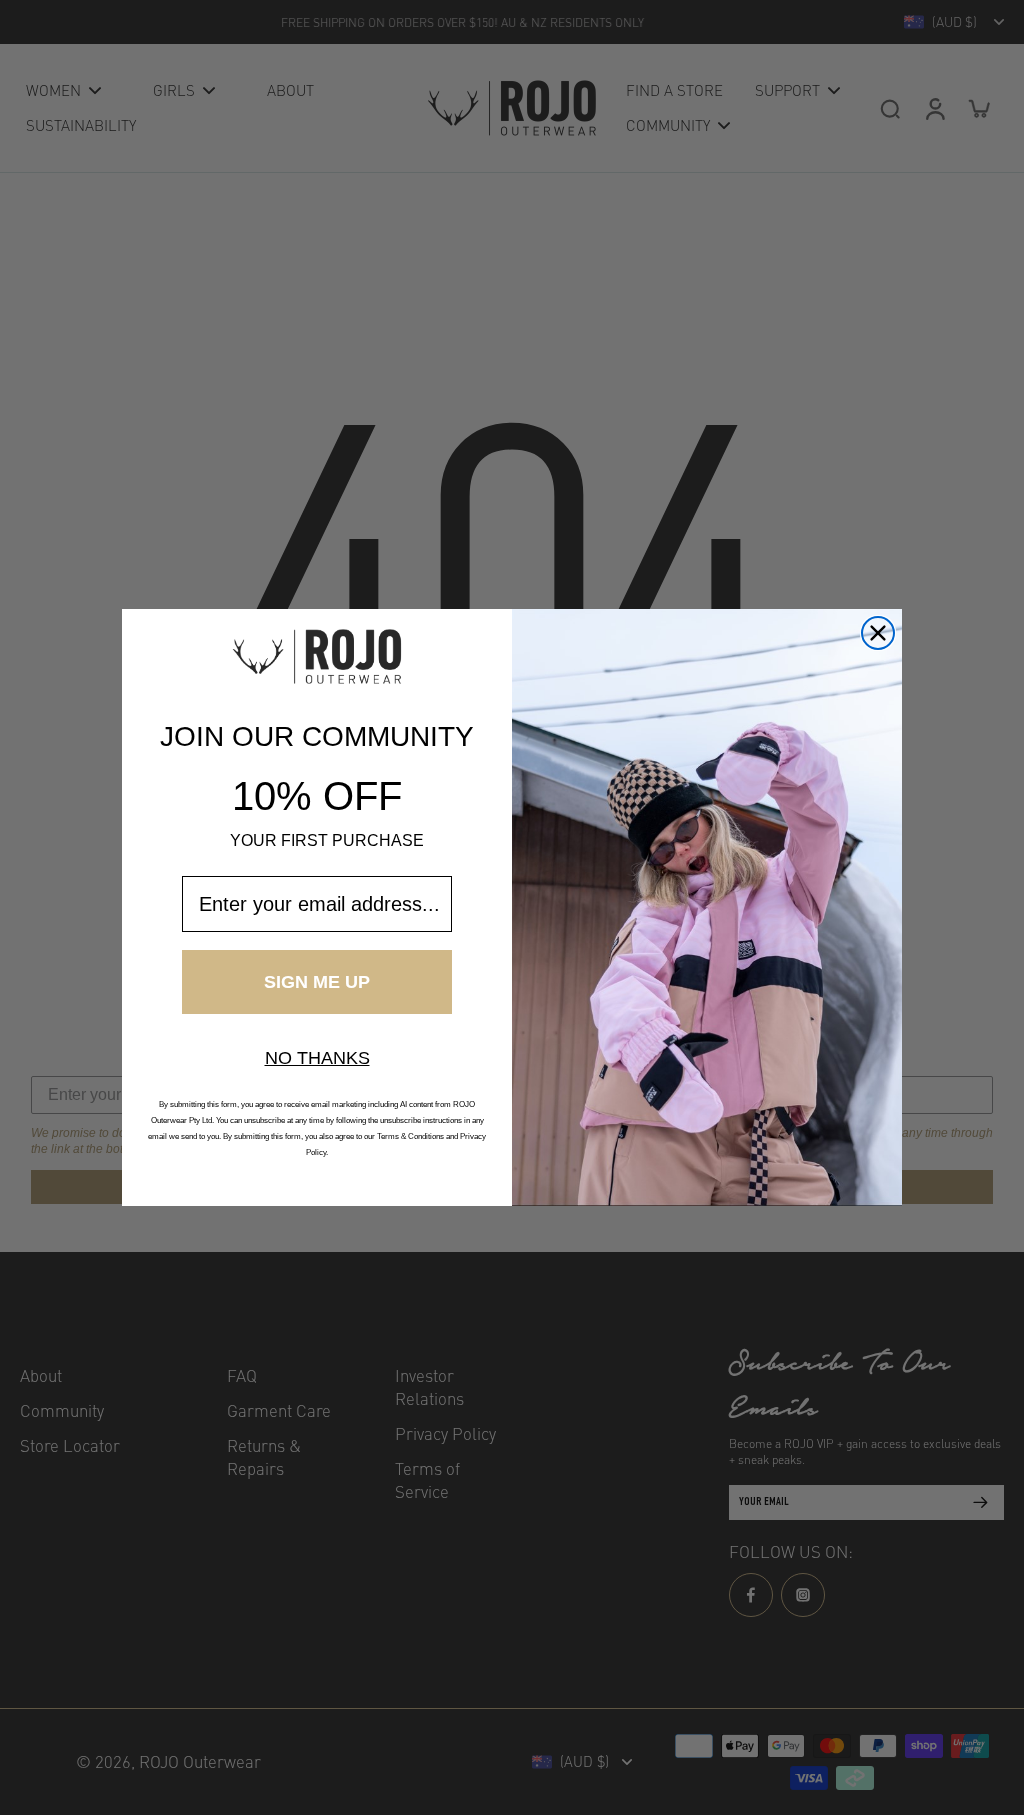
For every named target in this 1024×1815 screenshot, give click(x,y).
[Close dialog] (878, 633)
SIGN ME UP (317, 982)
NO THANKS (317, 1058)
